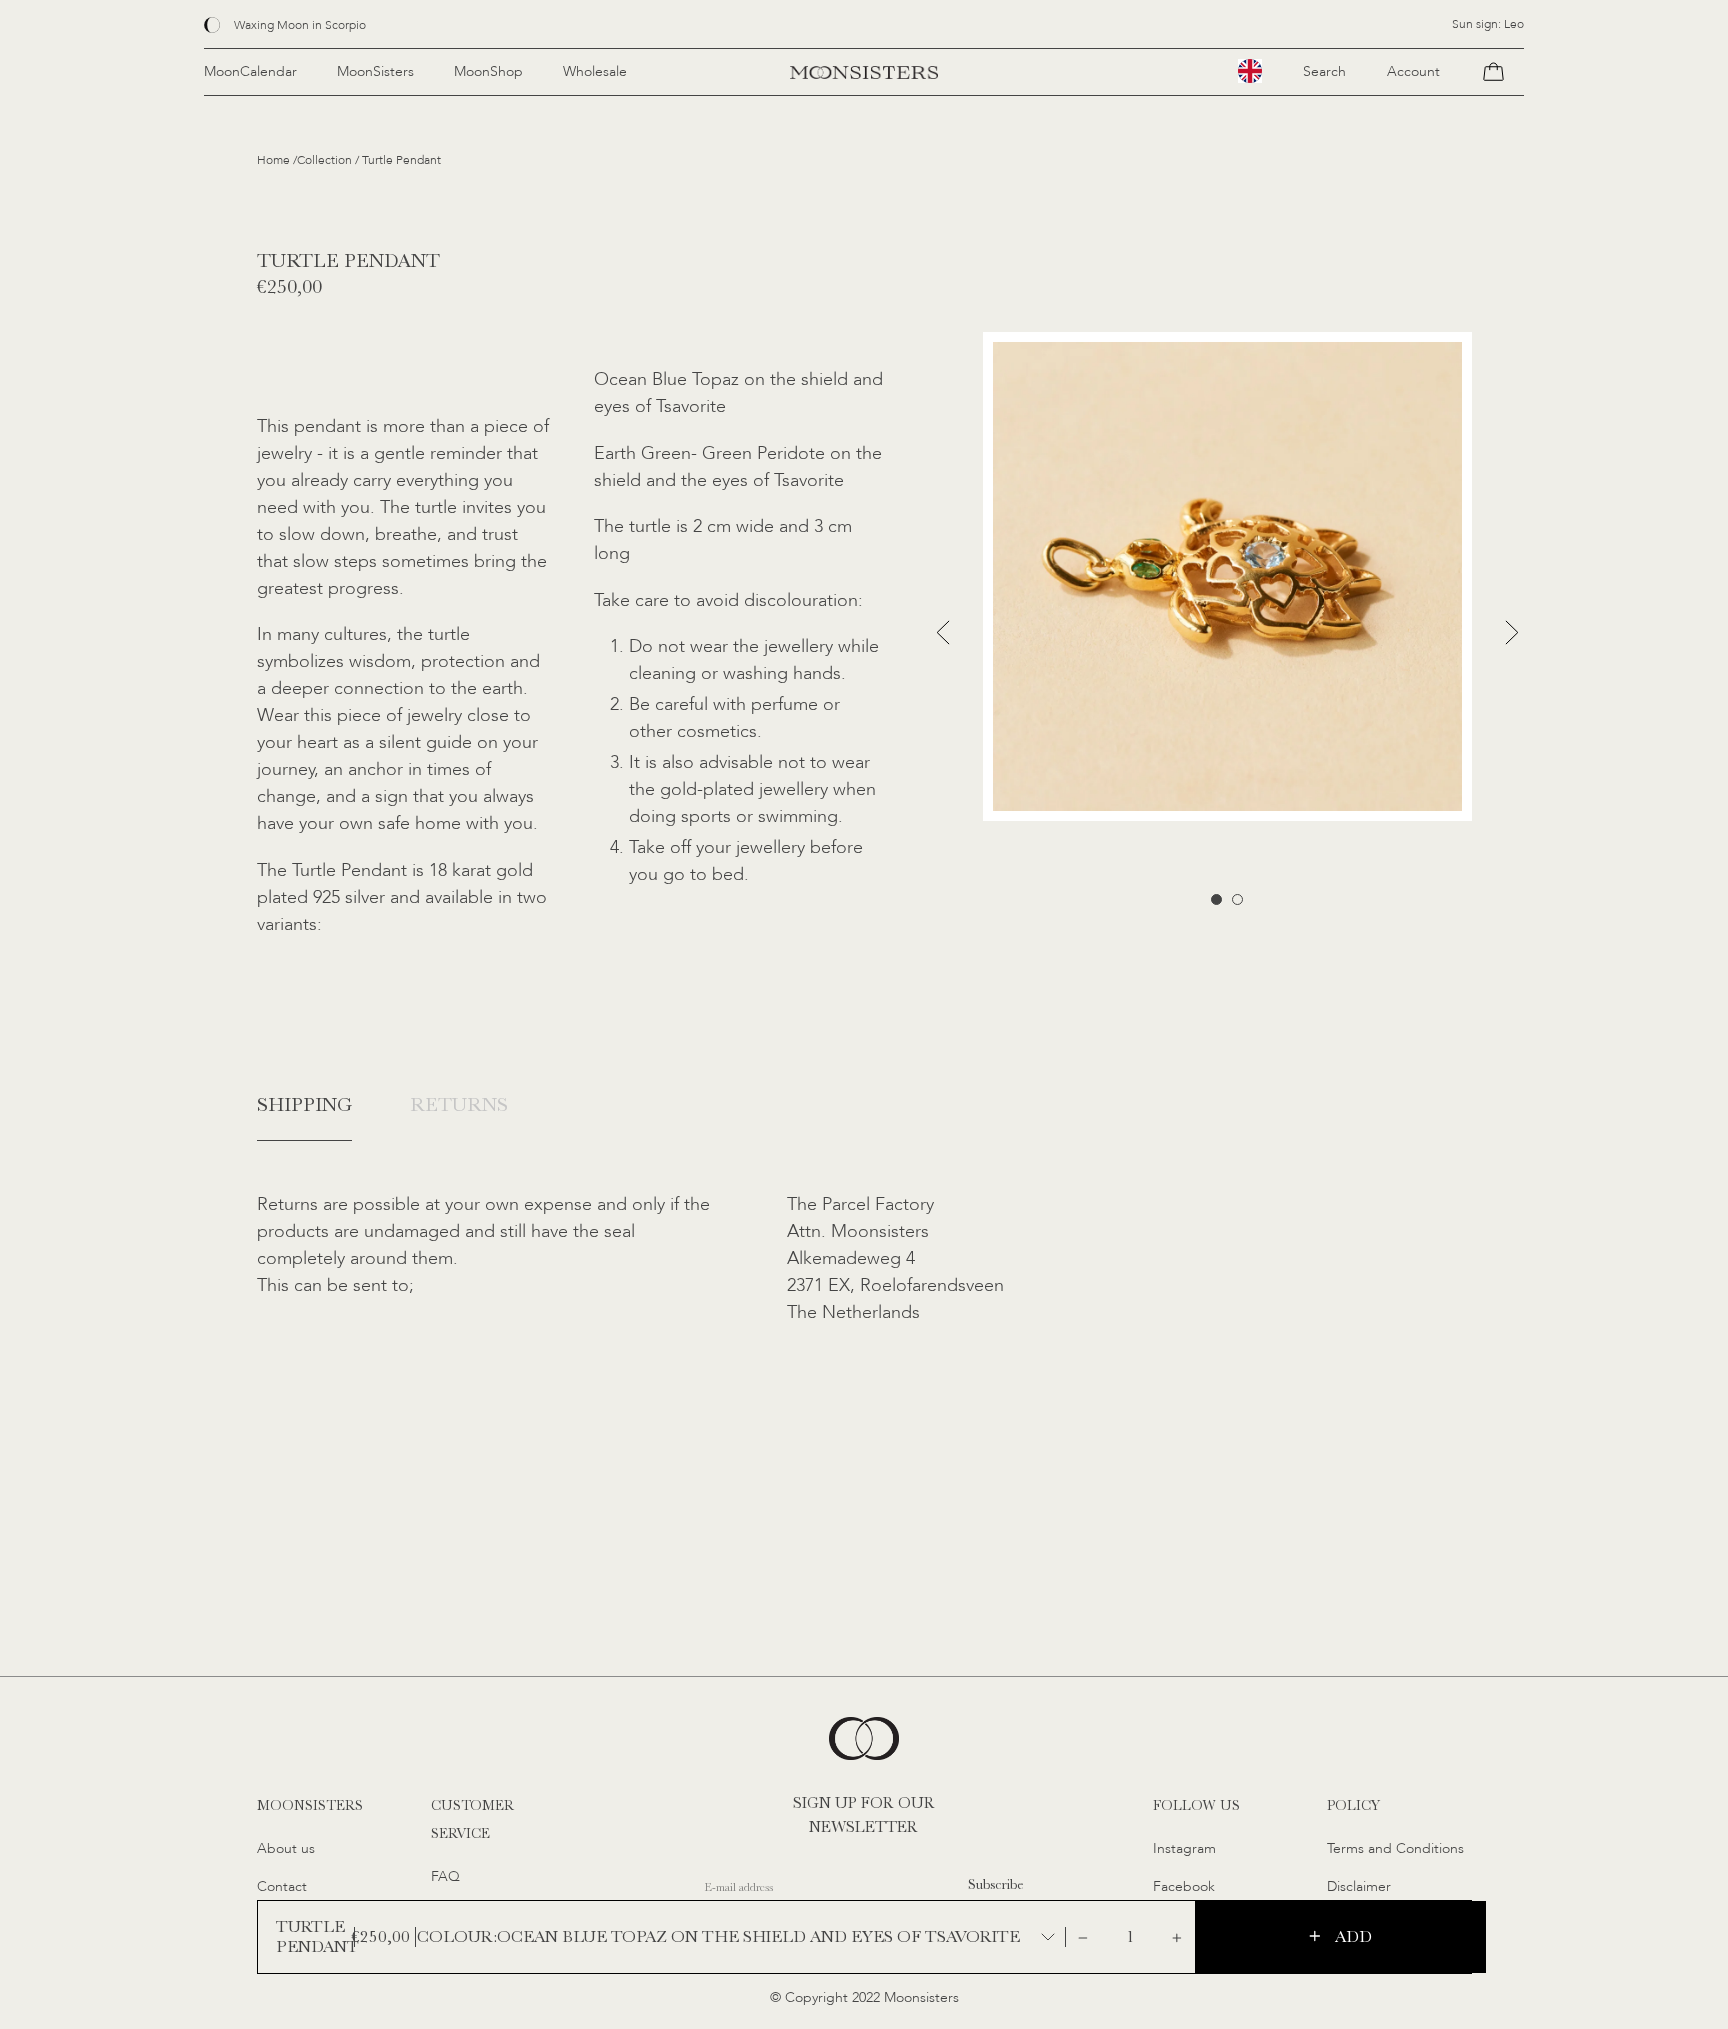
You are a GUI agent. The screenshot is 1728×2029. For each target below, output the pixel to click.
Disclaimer (1359, 1886)
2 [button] (1237, 899)
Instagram (1184, 1848)
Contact (282, 1886)
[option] (1227, 576)
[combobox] (1250, 71)
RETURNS (459, 1104)
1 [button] (1216, 899)
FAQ (445, 1876)
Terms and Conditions (1395, 1848)
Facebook (1184, 1886)
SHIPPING (304, 1104)
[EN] (1250, 71)
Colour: (457, 1936)
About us (286, 1848)
